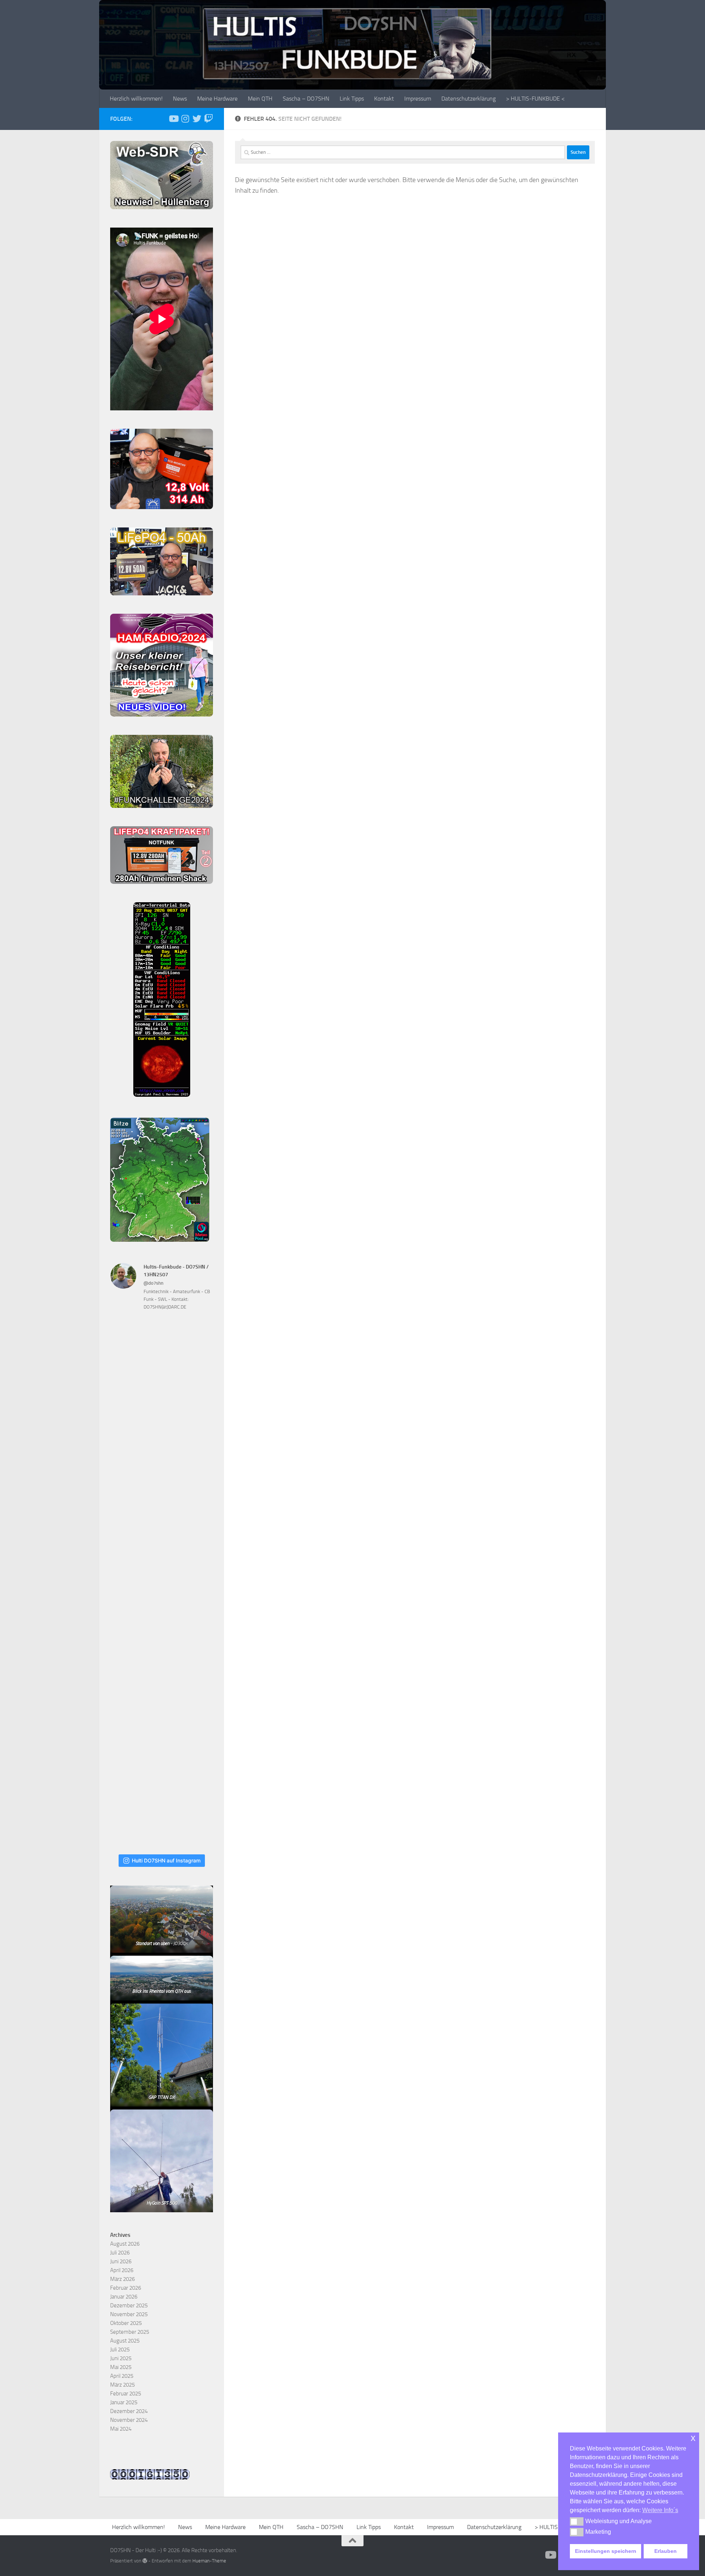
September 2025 (130, 2332)
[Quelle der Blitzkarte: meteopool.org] (160, 1240)
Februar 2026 (126, 2288)
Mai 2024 (121, 2429)
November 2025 (129, 2314)
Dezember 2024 (129, 2411)
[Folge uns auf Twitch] (209, 119)
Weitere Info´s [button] (660, 2510)
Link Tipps (352, 99)
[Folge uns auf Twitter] (197, 119)
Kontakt (384, 99)
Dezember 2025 (129, 2305)
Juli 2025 (120, 2350)
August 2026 (125, 2244)
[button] (577, 2521)
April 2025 (122, 2376)
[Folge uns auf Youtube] (173, 119)
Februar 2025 (126, 2394)
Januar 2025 (124, 2402)
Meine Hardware (217, 99)
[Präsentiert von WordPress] (145, 2561)
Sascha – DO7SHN (306, 99)
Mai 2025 (121, 2367)
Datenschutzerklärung (469, 99)
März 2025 (122, 2385)
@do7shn (153, 1283)
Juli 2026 (120, 2253)
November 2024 (129, 2420)
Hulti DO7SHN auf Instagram (166, 1860)
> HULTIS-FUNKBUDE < (535, 99)
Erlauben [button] (666, 2551)
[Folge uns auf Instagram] (185, 119)
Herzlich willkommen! (136, 99)
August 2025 (125, 2341)
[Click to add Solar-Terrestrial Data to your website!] (162, 1095)
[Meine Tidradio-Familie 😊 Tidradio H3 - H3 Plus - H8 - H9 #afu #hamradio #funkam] (162, 1688)
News (180, 99)
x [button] (693, 2438)
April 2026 (122, 2270)
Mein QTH (260, 99)
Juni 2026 (121, 2261)
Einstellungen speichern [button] (606, 2551)
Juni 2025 (121, 2358)
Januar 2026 (124, 2297)
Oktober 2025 (126, 2323)
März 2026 (122, 2279)
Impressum (418, 99)
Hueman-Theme (209, 2561)
